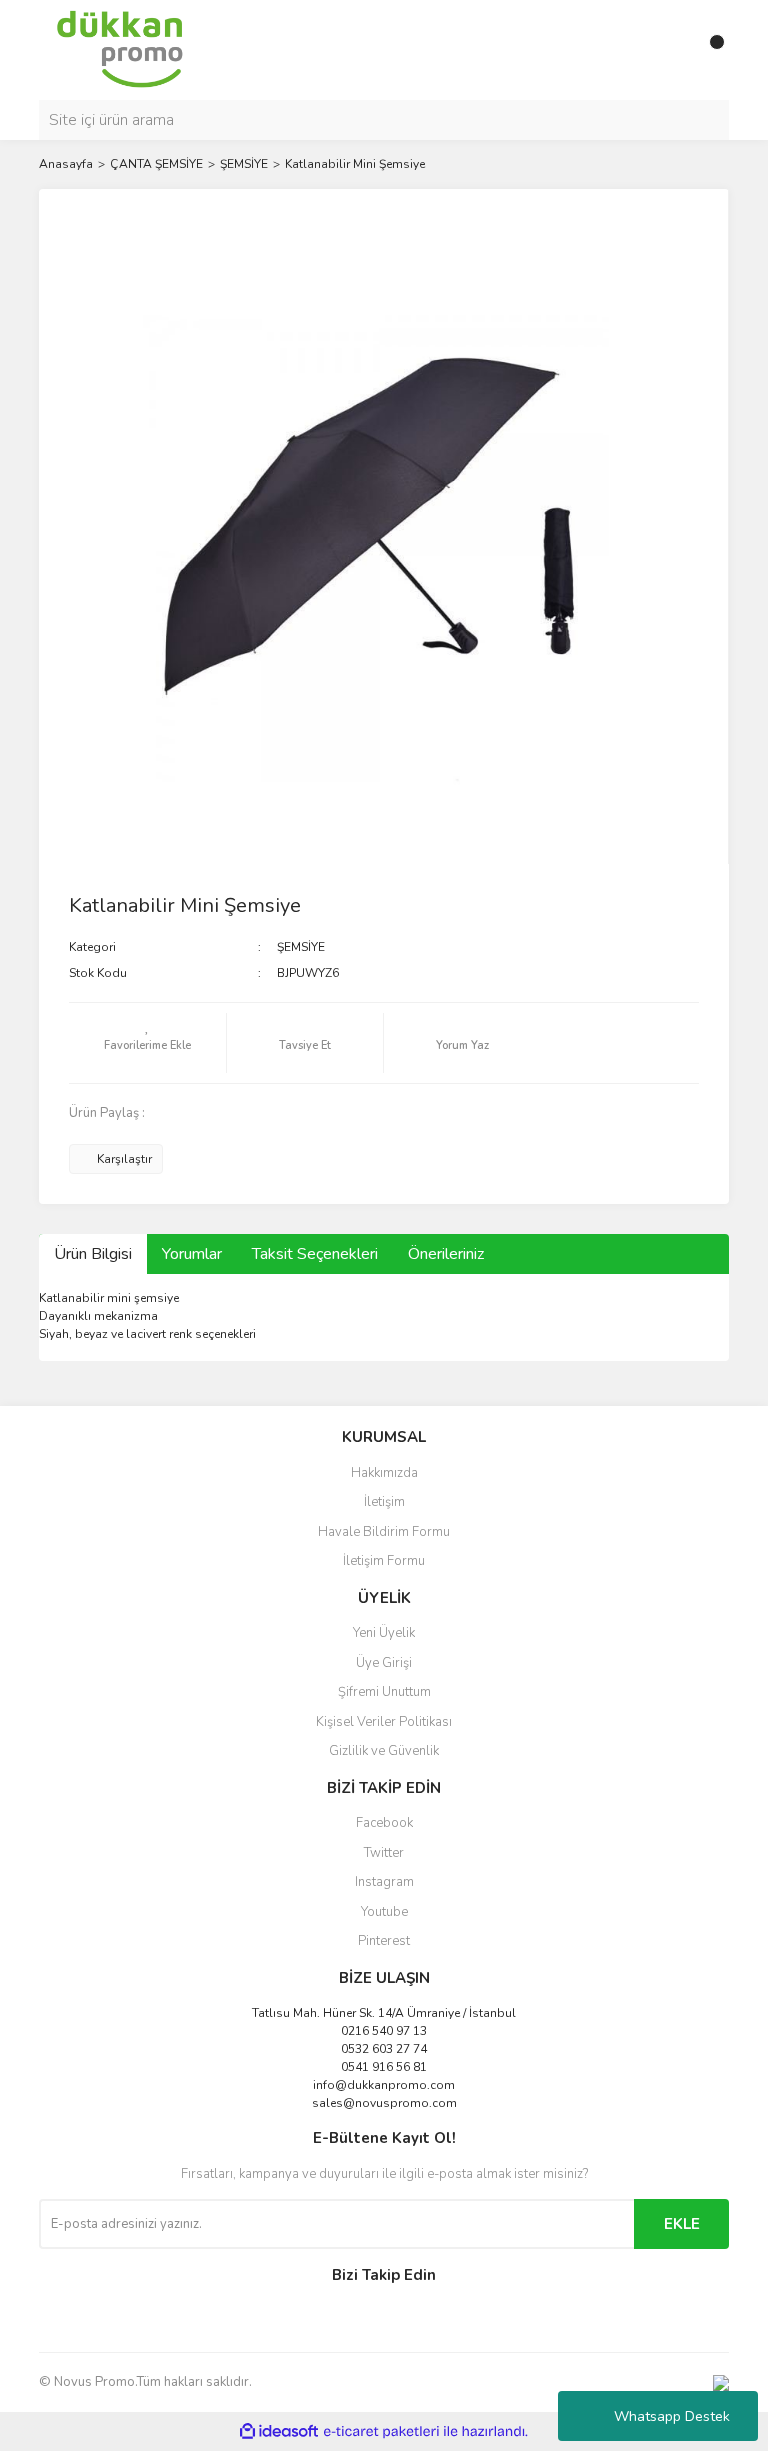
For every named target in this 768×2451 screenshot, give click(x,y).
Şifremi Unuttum (384, 1692)
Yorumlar (192, 1254)
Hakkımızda (384, 1473)
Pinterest (384, 1941)
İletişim (384, 1502)
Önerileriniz (446, 1254)
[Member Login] (669, 50)
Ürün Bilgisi (93, 1254)
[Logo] (120, 49)
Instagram (384, 1882)
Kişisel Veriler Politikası (384, 1722)
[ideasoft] (279, 2431)
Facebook (384, 1823)
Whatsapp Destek (672, 2416)
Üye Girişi (384, 1663)
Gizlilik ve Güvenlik (384, 1751)
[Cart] (709, 50)
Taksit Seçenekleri (315, 1254)
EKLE (682, 2224)
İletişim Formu (384, 1561)
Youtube (384, 1912)
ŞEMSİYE (301, 947)
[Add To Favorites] (147, 1043)
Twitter (384, 1853)
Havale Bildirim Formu (384, 1532)
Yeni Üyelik (384, 1633)
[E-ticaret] (381, 2432)
